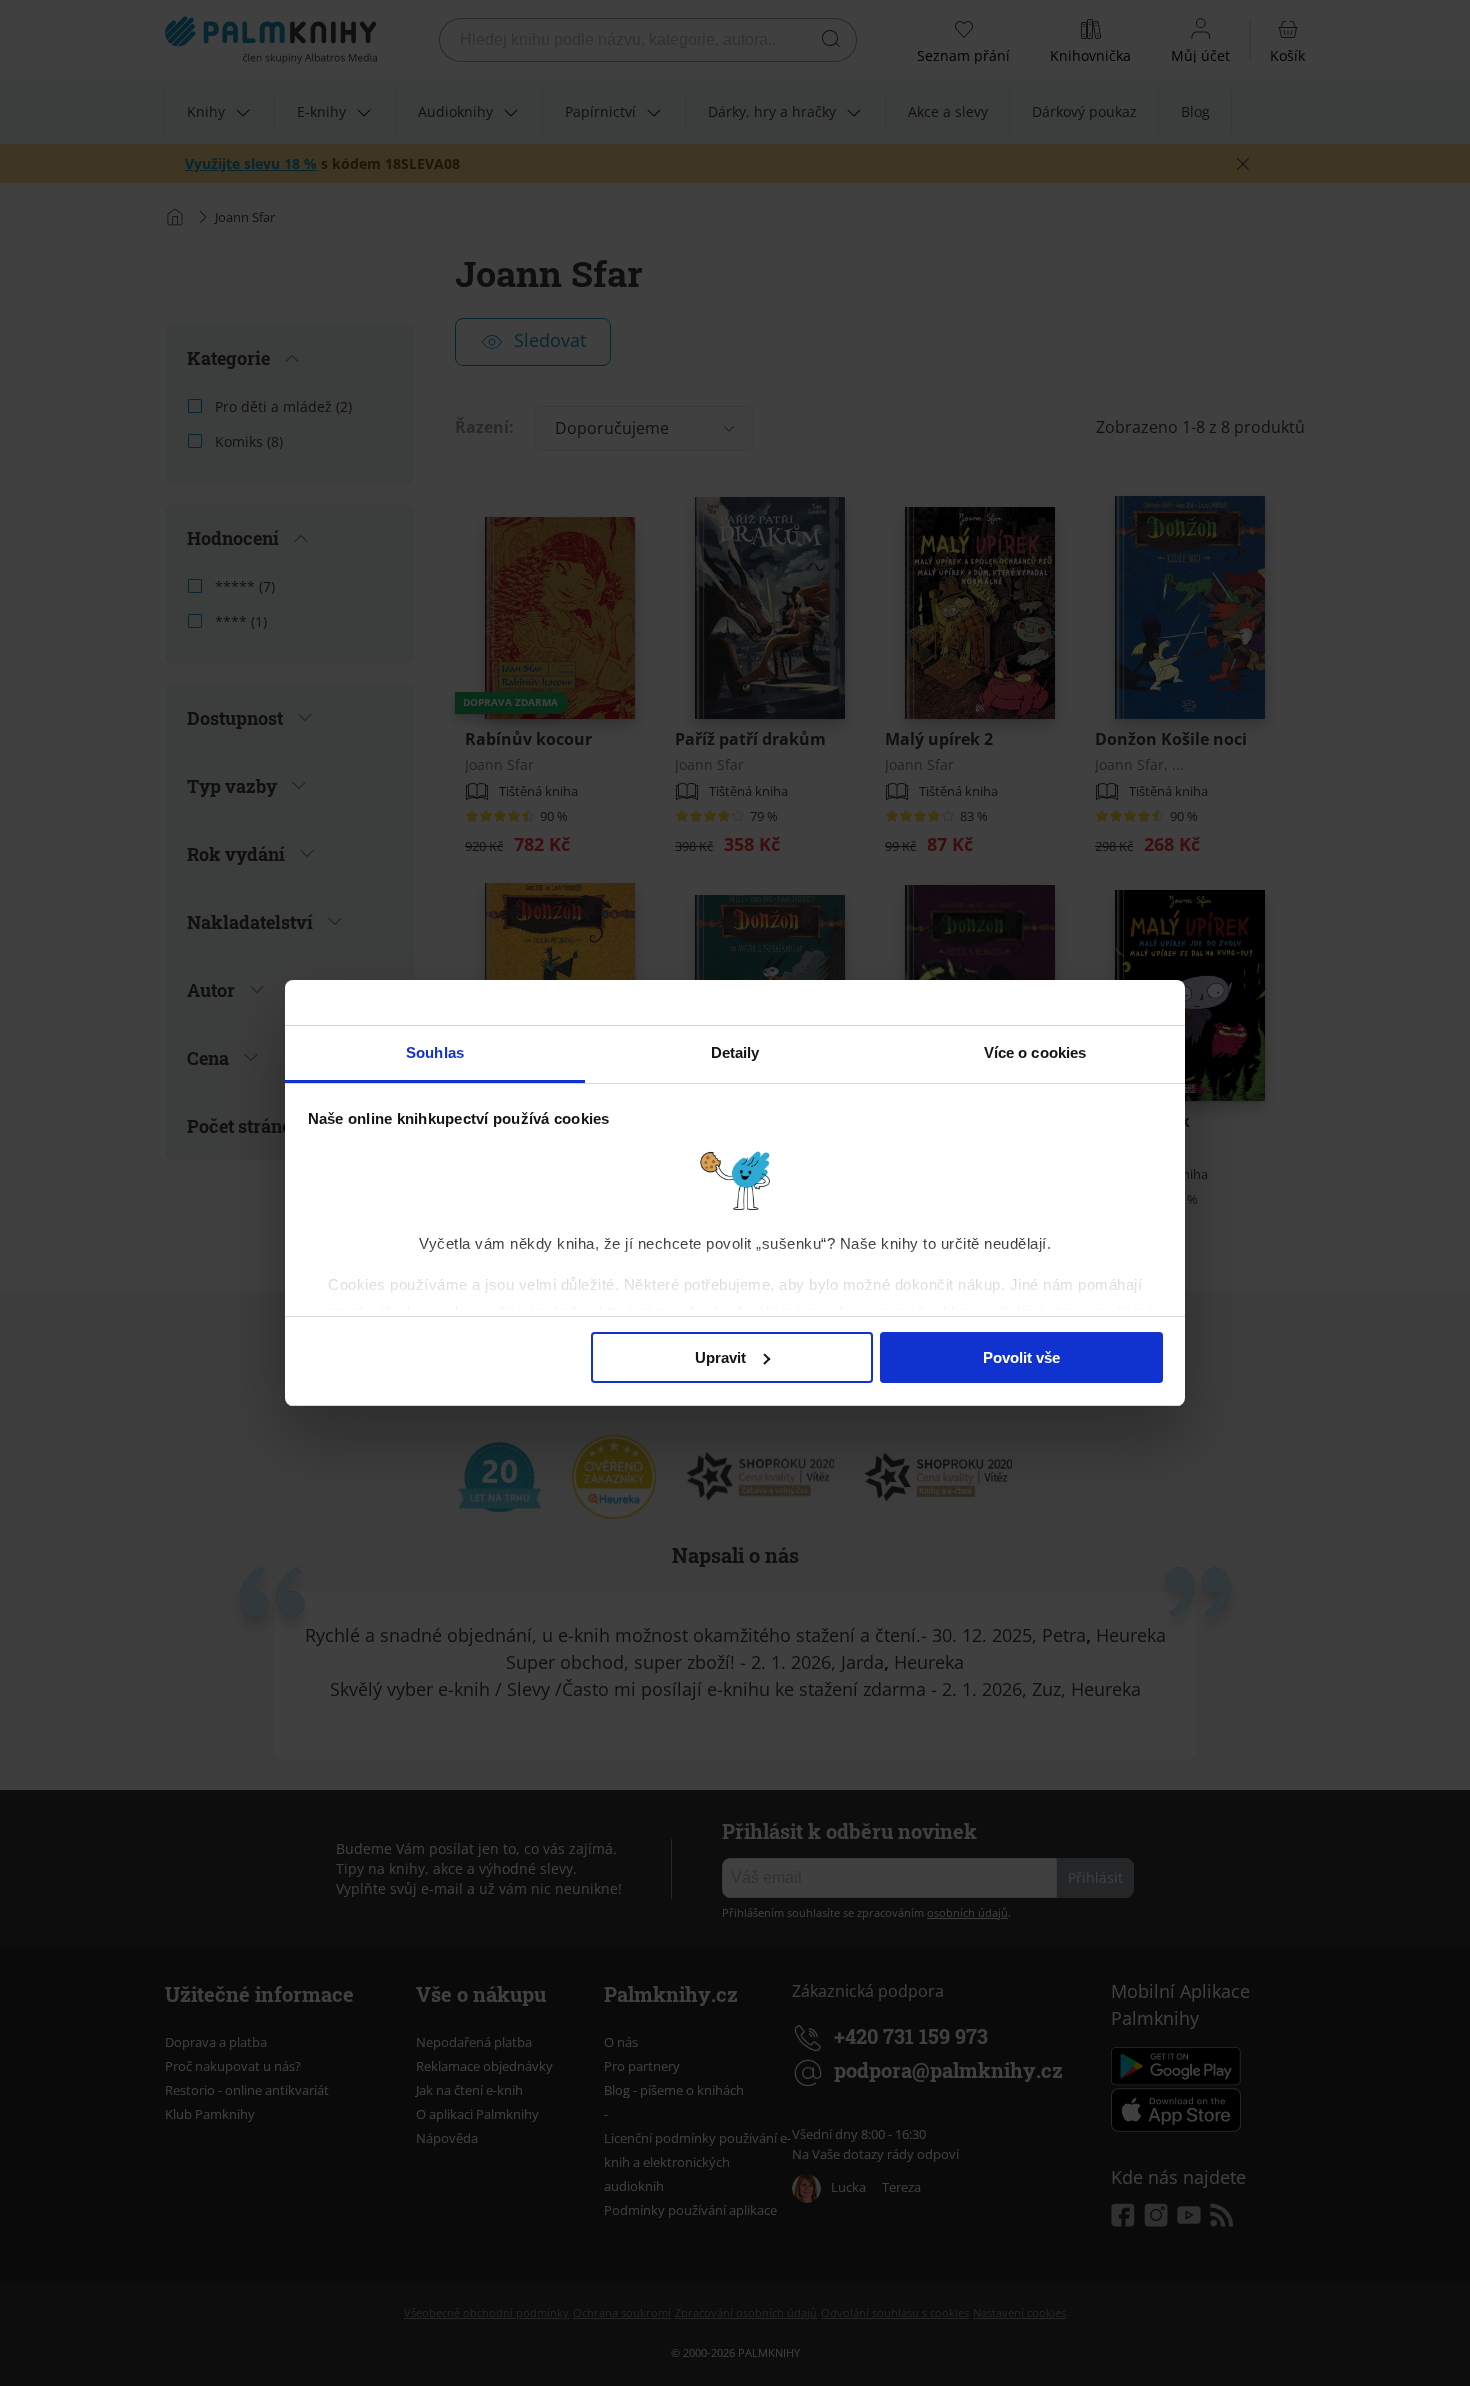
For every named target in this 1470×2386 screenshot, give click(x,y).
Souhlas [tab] (435, 1052)
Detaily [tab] (735, 1052)
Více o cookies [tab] (1035, 1052)
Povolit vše (1021, 1357)
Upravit (720, 1357)
